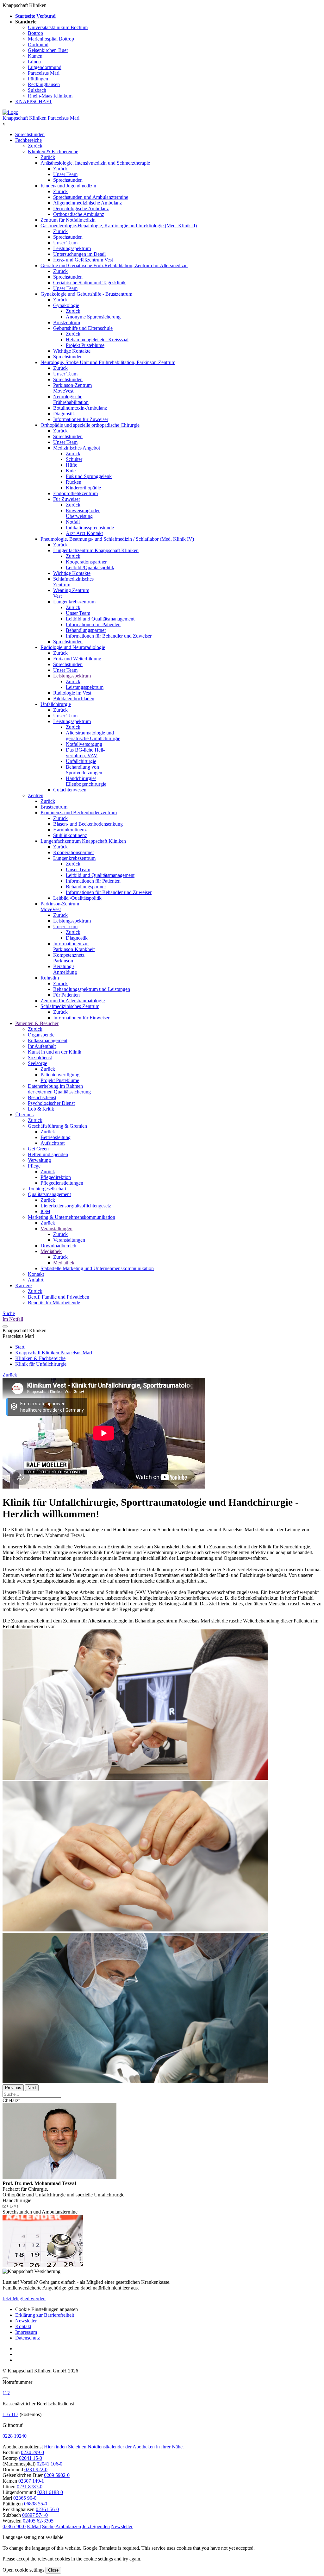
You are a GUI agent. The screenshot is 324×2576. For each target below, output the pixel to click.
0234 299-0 (32, 2452)
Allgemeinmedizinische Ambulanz (87, 203)
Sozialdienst (40, 1058)
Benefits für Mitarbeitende (54, 1303)
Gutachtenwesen (70, 790)
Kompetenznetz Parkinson (69, 958)
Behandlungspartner (86, 630)
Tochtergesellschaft (47, 1189)
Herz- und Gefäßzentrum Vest (83, 260)
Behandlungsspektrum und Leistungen (92, 989)
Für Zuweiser (67, 499)
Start (20, 1347)
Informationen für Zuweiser (81, 419)
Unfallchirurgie (56, 704)
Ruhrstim (50, 978)
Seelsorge (37, 1063)
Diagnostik (64, 414)
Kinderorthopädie (83, 488)
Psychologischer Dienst (51, 1103)
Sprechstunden (30, 134)
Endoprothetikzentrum (75, 493)
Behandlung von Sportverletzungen (84, 770)
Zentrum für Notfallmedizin (68, 220)
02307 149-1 (31, 2481)
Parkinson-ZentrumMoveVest (60, 907)
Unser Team (65, 174)
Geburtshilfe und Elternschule (83, 328)
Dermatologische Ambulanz (81, 208)
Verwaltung (39, 1160)
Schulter (74, 459)
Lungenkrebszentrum (74, 602)
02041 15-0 (31, 2458)
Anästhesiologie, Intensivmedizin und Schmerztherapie (95, 163)
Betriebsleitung (56, 1137)
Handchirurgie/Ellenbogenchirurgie (86, 781)
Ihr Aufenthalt (42, 1046)
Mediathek (51, 1251)
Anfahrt (36, 1280)
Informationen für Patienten (93, 624)
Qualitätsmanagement (49, 1194)
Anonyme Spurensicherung (93, 317)
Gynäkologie (66, 305)
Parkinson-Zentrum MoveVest (72, 388)
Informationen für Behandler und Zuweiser (109, 636)
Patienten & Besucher (37, 1023)
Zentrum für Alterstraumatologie (73, 1001)
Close (53, 2570)
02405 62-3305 (38, 2521)
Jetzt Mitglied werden (24, 2299)
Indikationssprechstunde (90, 528)
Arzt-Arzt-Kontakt (84, 533)
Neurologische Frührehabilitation (71, 399)
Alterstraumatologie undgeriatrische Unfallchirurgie (93, 736)
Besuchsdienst (42, 1097)
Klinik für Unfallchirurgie (41, 1364)
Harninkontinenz (70, 830)
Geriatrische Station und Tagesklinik (89, 283)
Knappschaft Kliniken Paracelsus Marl (41, 118)
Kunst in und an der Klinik (55, 1052)
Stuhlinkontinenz (70, 835)
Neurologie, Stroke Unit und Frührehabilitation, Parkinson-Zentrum (108, 362)
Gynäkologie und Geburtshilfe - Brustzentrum (86, 294)
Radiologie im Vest (72, 693)
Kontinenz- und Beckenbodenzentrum (79, 812)
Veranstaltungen (56, 1228)
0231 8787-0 (30, 2487)
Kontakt (36, 1274)
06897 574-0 (35, 2515)
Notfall (73, 522)
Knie (71, 471)
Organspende (41, 1035)
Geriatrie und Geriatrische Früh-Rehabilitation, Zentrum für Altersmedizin (114, 265)
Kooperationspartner (86, 562)
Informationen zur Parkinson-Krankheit (74, 946)
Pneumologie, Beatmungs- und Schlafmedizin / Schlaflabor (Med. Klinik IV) (117, 539)
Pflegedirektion (56, 1177)
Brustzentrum (67, 322)
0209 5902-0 (57, 2475)
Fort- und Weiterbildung (77, 659)
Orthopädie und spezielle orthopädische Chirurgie (90, 425)
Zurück (35, 146)
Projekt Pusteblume (85, 345)
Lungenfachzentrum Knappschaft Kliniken (96, 550)
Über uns (24, 1115)
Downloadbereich (58, 1246)
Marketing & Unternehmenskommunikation (72, 1217)
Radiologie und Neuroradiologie (73, 647)
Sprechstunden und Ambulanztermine (91, 197)
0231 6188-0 (50, 2492)
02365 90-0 (25, 2498)
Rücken (74, 482)
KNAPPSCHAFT (34, 101)
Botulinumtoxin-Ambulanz (80, 408)
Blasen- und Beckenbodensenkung (88, 824)
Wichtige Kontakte (72, 351)
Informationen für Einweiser (81, 1018)
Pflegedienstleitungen (62, 1183)
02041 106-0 (50, 2464)
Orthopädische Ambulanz (79, 214)
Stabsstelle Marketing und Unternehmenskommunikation (97, 1268)
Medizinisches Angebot (77, 448)
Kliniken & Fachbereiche (53, 151)
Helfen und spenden (48, 1154)
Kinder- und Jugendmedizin (68, 186)
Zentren (36, 795)
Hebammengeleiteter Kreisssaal (97, 340)
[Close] (5, 2378)
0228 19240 (15, 2436)
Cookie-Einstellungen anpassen (47, 2309)
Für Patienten (66, 995)
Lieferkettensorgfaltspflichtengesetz (76, 1206)
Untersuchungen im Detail (79, 254)
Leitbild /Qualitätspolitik (90, 567)
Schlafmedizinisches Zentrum (70, 1006)
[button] (14, 2526)
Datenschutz (28, 2338)
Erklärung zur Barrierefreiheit (45, 2315)
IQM (45, 1211)
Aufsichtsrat (53, 1143)
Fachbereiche (28, 140)
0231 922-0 (36, 2469)
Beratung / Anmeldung (65, 969)
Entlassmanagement (48, 1040)
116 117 (10, 2414)
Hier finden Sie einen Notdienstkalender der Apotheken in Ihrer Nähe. (114, 2447)
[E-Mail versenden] (12, 2206)
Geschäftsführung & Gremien (57, 1126)
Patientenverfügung (60, 1075)
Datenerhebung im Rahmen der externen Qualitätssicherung (59, 1089)
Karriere (23, 1285)
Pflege (34, 1166)
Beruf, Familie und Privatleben (59, 1297)
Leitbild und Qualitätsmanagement (100, 619)
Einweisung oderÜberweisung (83, 513)
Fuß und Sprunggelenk (89, 476)
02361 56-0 (47, 2509)
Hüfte (72, 465)
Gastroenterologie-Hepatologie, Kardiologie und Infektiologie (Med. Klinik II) (119, 226)
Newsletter (26, 2321)
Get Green (38, 1149)
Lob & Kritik (41, 1109)
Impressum (26, 2332)
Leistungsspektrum (72, 248)
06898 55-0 (36, 2504)
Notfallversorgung (84, 744)
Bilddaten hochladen (74, 699)
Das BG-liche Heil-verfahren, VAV (85, 753)
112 (6, 2393)
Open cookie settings (23, 2570)
